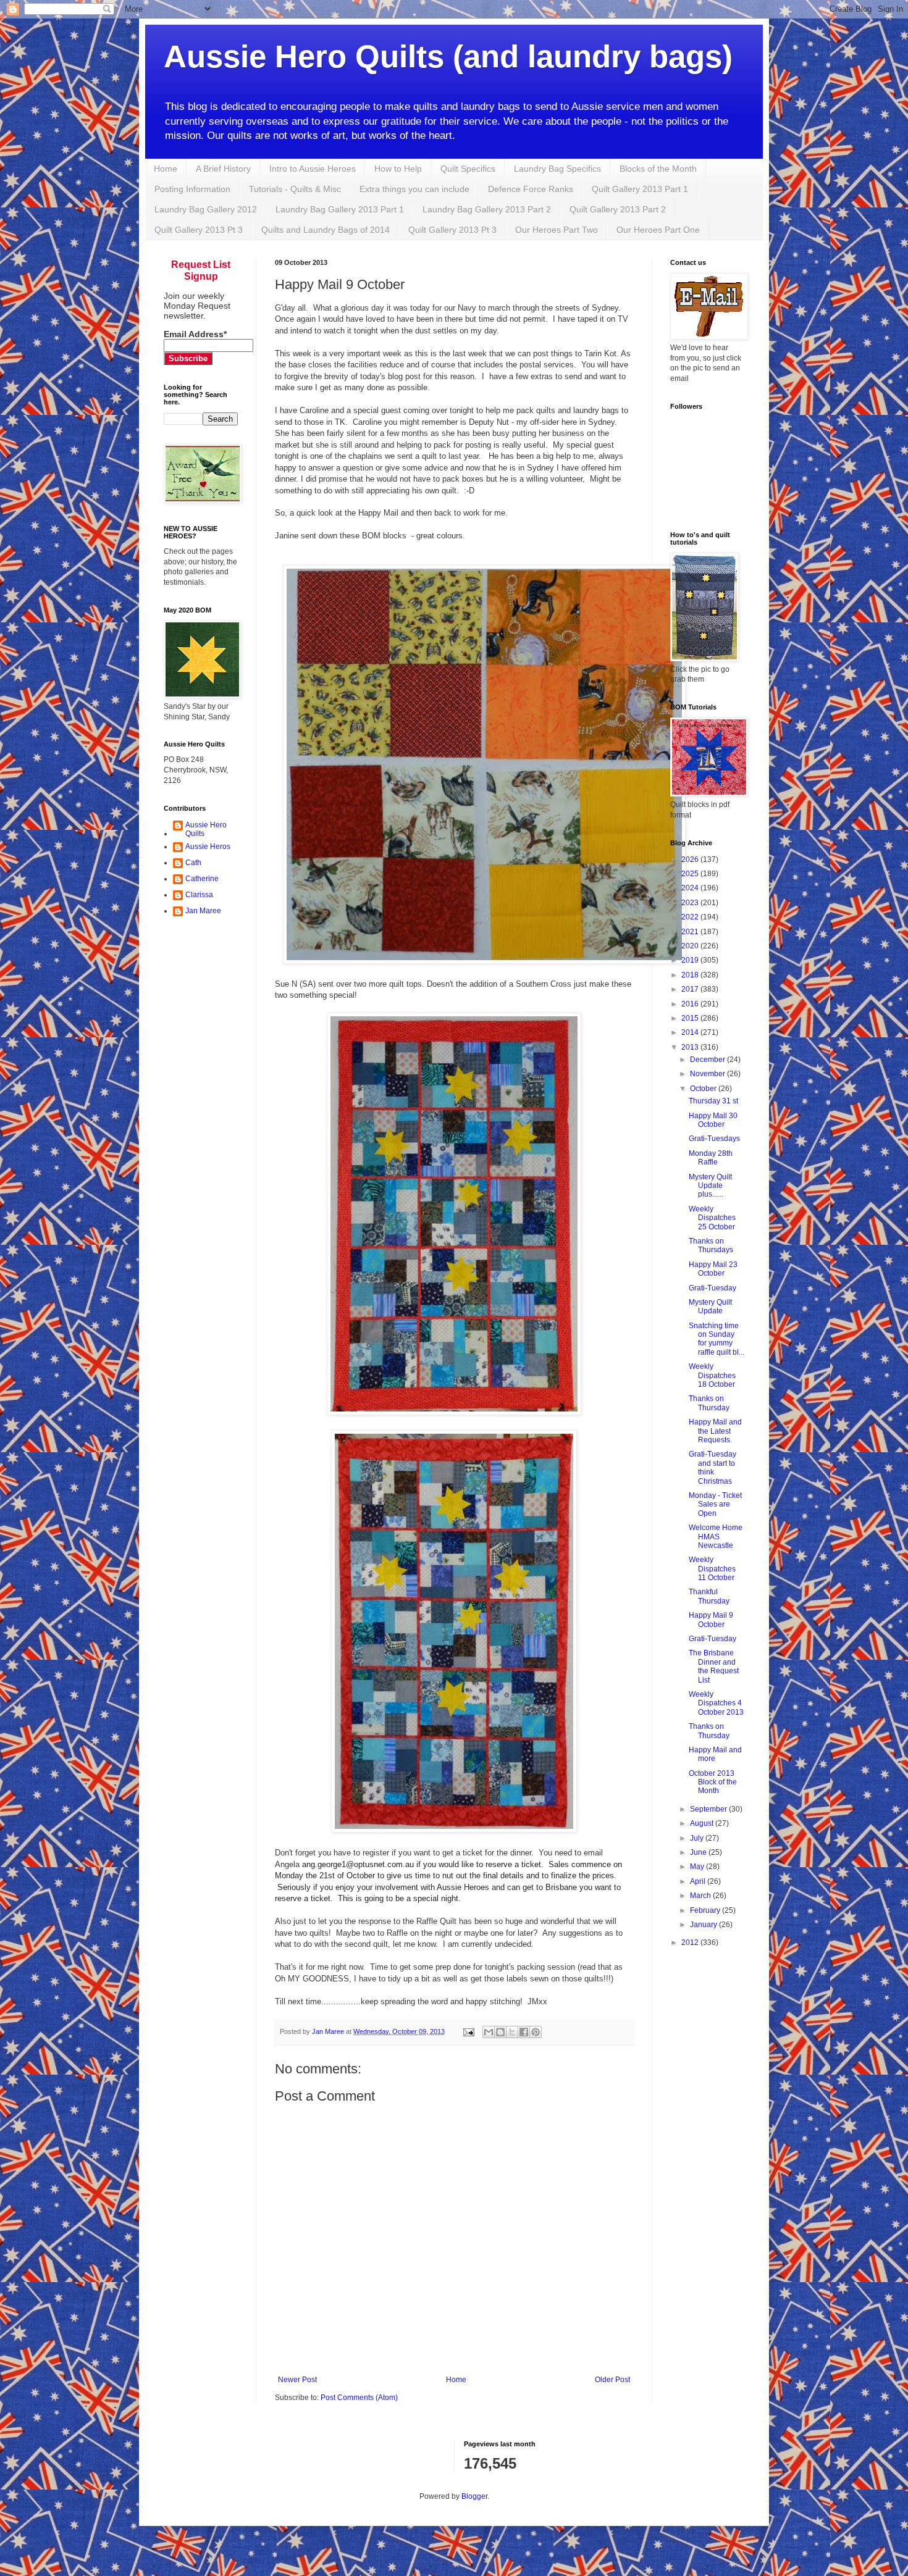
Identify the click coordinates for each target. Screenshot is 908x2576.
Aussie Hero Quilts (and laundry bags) (448, 56)
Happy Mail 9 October (711, 1620)
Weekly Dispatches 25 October (712, 1218)
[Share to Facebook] (524, 2032)
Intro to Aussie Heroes (313, 169)
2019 (691, 960)
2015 (691, 1018)
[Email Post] (468, 2031)
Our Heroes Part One (658, 230)
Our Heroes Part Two (557, 230)
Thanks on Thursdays (711, 1245)
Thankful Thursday (709, 1596)
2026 (691, 859)
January (704, 1925)
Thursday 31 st (713, 1101)
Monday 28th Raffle (711, 1158)
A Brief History (223, 169)
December (708, 1060)
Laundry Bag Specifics (557, 169)
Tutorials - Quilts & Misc (295, 189)
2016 (691, 1004)
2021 (691, 932)
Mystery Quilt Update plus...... (710, 1186)
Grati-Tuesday (713, 1288)
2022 (691, 917)
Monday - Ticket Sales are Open (715, 1504)
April (699, 1881)
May (698, 1867)
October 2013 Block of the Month (713, 1782)
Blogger (474, 2496)
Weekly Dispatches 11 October (712, 1569)
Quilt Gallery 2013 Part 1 (640, 189)
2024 (691, 888)
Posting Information (192, 189)
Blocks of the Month (658, 169)
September (709, 1809)
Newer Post (297, 2380)
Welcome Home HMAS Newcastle (716, 1537)
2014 (691, 1032)
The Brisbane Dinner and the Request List (714, 1666)
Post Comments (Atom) (359, 2398)
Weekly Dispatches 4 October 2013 (716, 1703)
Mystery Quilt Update (710, 1307)
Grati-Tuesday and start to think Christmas (713, 1467)
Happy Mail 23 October (713, 1269)
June (699, 1852)
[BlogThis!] (500, 2032)
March (701, 1896)
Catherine (202, 879)
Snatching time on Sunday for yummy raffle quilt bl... (717, 1339)
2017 (691, 989)
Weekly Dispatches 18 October (712, 1375)
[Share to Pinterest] (536, 2032)
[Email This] (489, 2032)
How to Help (398, 169)
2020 (691, 946)
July (698, 1838)
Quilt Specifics (468, 169)
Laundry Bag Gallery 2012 (206, 209)
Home (166, 169)
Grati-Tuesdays (714, 1139)
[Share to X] (512, 2032)
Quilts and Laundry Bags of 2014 (326, 230)
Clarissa (199, 895)
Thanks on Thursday (709, 1403)
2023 (691, 903)
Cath (193, 863)
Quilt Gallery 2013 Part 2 (618, 209)
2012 (691, 1942)
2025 (691, 874)
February (706, 1910)
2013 (691, 1047)
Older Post (612, 2380)
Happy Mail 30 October (713, 1120)
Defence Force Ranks (531, 189)
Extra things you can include (414, 189)
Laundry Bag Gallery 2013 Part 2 (487, 209)
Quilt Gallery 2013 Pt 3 (199, 230)
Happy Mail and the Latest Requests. (715, 1431)
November (708, 1074)
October (704, 1089)
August (703, 1823)
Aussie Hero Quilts (206, 829)
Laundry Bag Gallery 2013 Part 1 (340, 209)
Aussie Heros (208, 847)
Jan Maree (203, 911)
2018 (691, 975)
